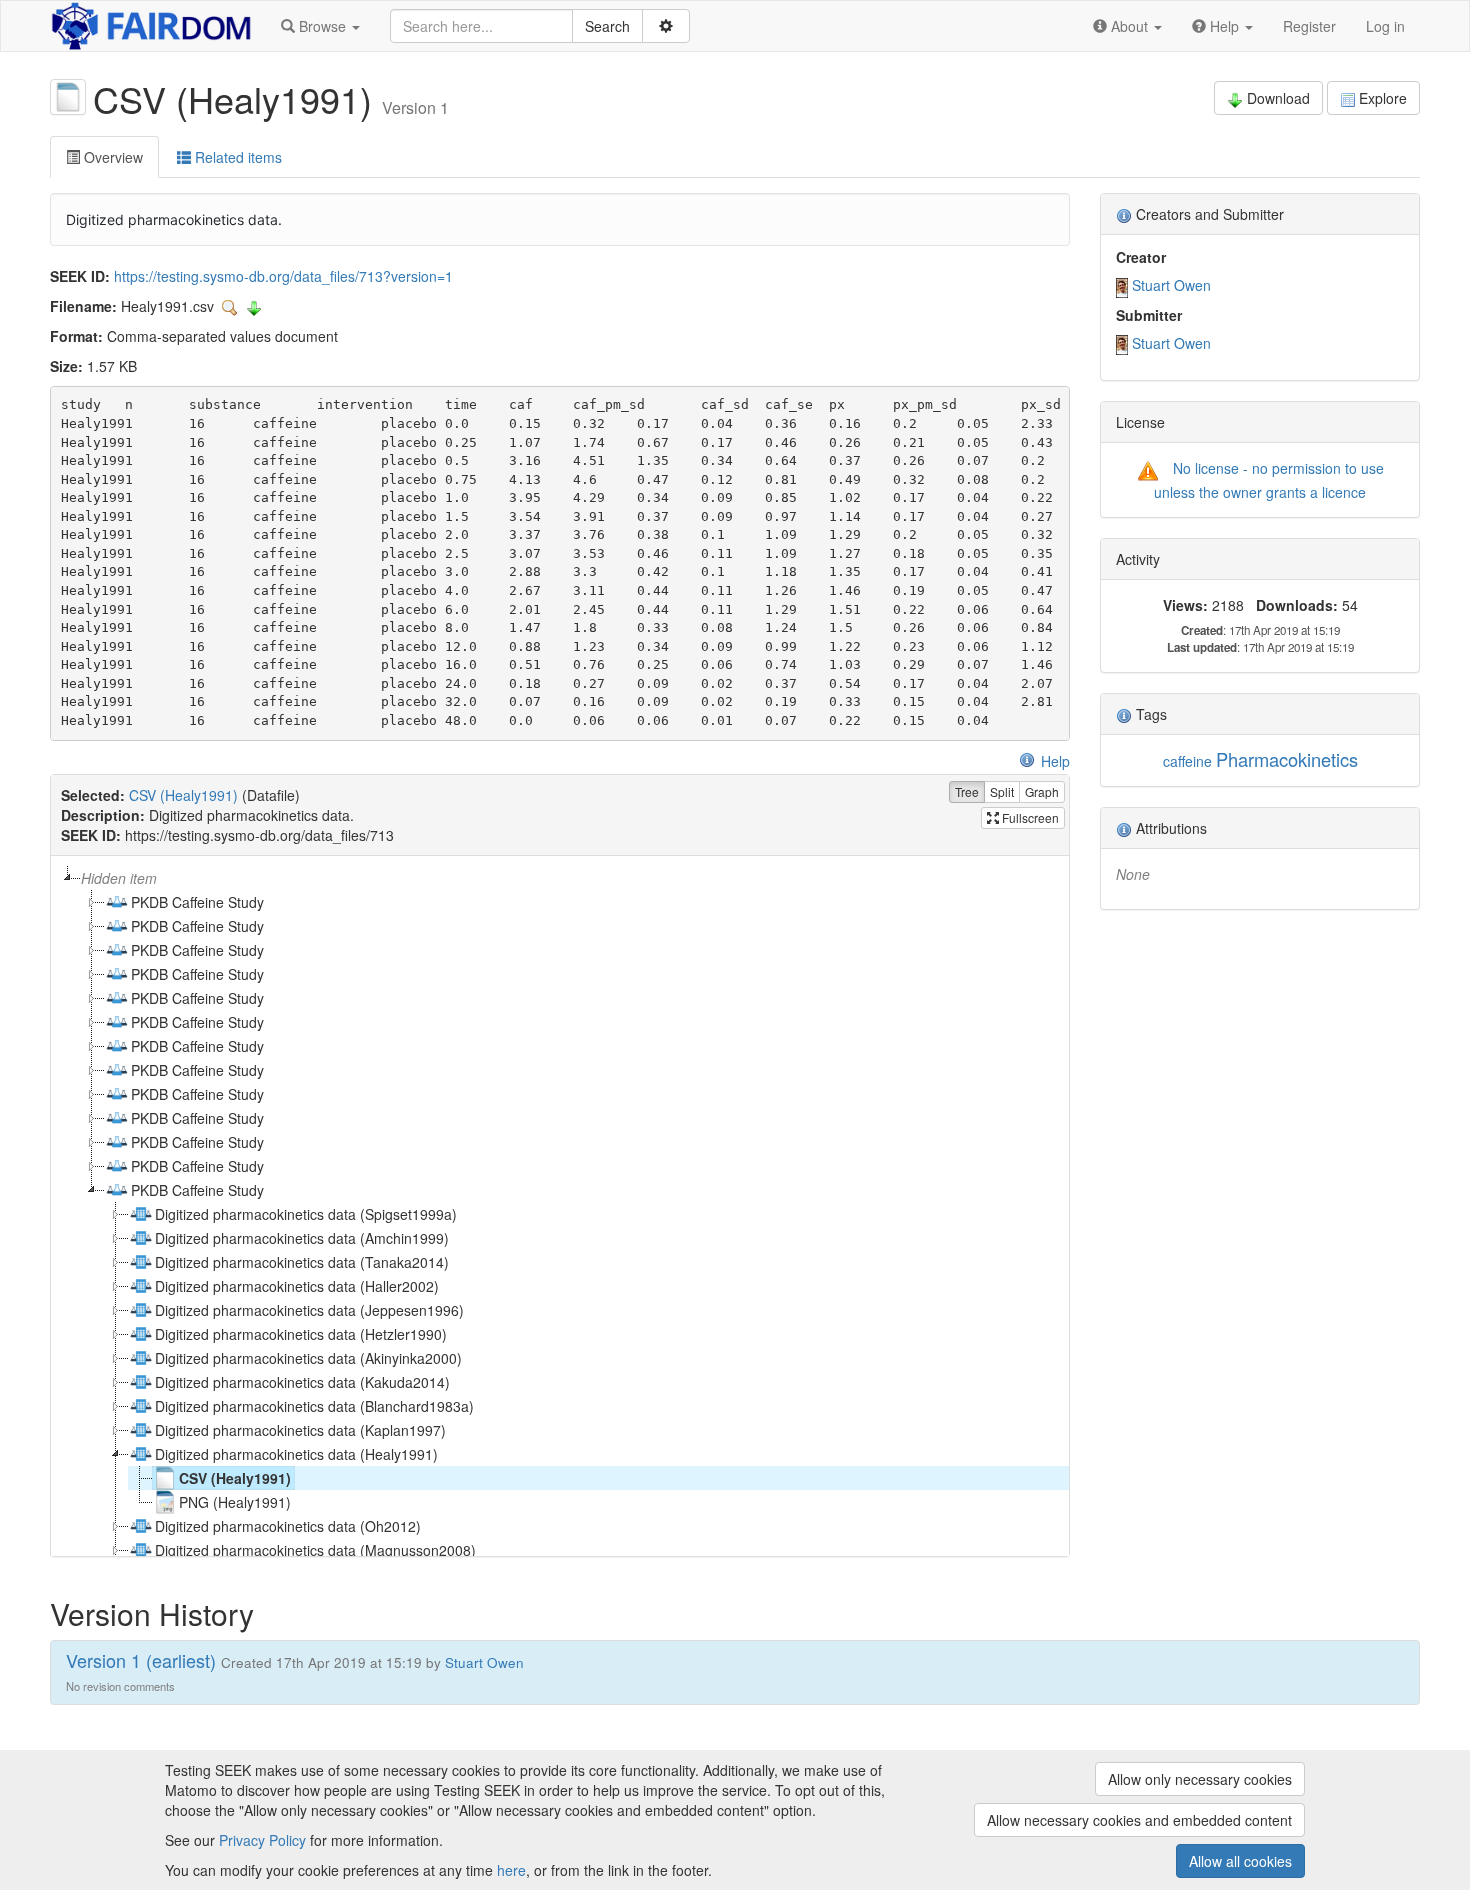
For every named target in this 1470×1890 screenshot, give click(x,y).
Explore (1383, 98)
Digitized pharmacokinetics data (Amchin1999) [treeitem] (302, 1238)
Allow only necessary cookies (1200, 1779)
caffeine (1187, 761)
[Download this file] (254, 306)
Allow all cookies (1240, 1861)
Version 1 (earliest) (141, 1660)
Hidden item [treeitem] (119, 878)
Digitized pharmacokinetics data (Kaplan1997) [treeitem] (300, 1430)
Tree (967, 791)
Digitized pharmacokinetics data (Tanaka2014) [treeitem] (302, 1262)
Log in (1385, 26)
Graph (1042, 791)
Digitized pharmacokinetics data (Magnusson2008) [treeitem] (315, 1550)
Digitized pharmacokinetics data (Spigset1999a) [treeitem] (306, 1214)
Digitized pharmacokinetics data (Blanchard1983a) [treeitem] (314, 1406)
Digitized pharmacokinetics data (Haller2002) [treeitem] (297, 1286)
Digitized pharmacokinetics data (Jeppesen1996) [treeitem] (309, 1310)
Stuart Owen (1171, 285)
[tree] (559, 1206)
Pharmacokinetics (1287, 759)
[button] (320, 26)
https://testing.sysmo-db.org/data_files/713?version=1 (283, 276)
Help (1055, 761)
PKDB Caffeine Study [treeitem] (197, 902)
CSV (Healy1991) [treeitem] (235, 1478)
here (511, 1870)
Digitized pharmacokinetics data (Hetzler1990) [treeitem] (301, 1334)
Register (1309, 26)
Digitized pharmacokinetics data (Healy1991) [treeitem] (296, 1454)
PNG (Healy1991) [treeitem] (235, 1502)
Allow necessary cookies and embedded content (1139, 1820)
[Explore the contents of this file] (232, 306)
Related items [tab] (236, 157)
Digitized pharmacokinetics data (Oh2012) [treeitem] (288, 1526)
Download (1278, 98)
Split (1002, 791)
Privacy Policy (262, 1840)
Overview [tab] (111, 157)
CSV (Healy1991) (183, 795)
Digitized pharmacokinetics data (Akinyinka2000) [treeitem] (308, 1358)
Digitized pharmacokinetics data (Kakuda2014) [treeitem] (302, 1382)
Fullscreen (1029, 817)
